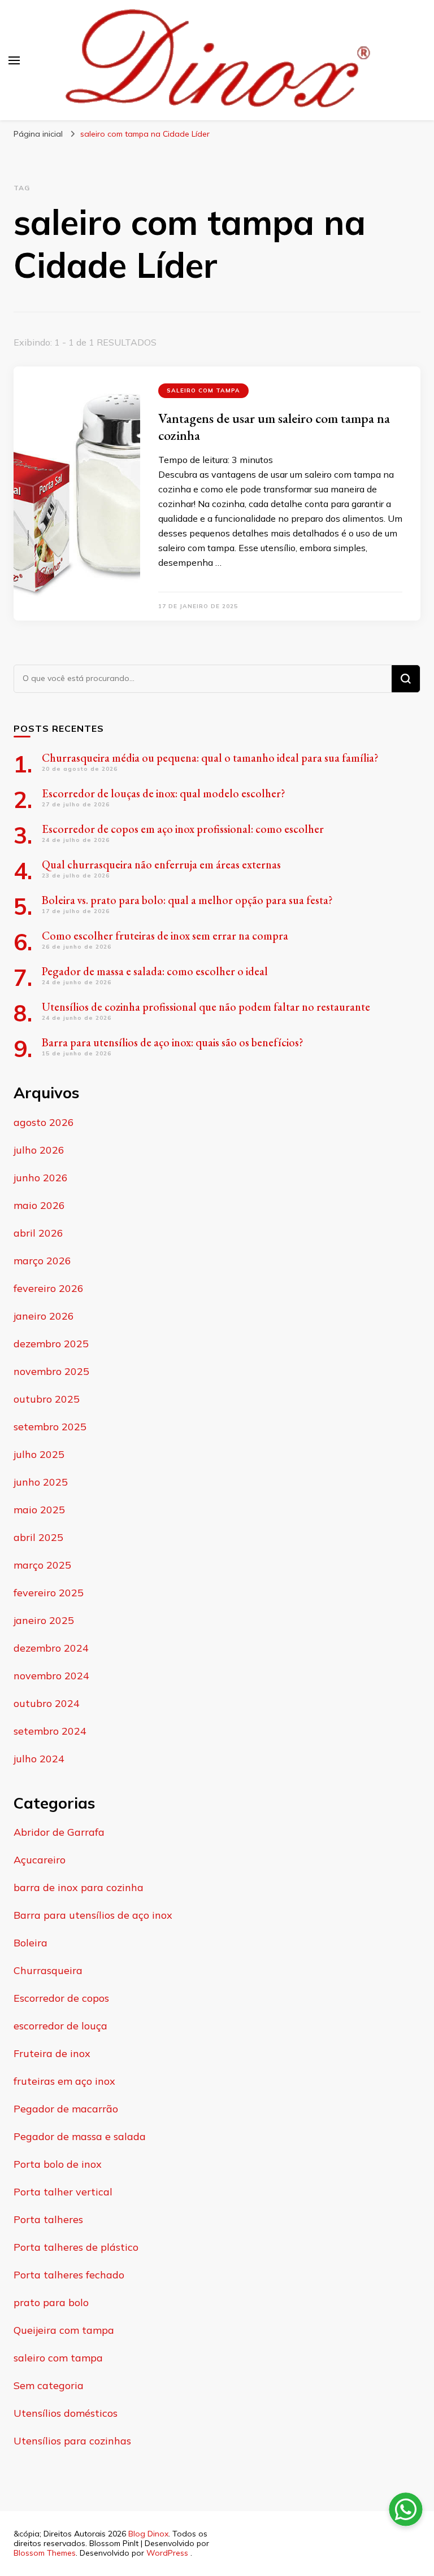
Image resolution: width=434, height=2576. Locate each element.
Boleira (31, 1943)
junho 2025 (41, 1482)
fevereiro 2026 (49, 1288)
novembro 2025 (51, 1371)
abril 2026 (38, 1233)
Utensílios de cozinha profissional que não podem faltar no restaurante (206, 1007)
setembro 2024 (50, 1731)
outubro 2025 (47, 1399)
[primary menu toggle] (14, 60)
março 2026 (42, 1261)
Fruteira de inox (52, 2053)
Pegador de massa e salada (80, 2136)
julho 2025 (39, 1454)
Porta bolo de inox (58, 2164)
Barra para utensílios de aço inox (93, 1915)
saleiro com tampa (203, 390)
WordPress (167, 2553)
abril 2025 (38, 1537)
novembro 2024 (51, 1676)
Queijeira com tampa (64, 2330)
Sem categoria (49, 2385)
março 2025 (42, 1565)
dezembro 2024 (51, 1648)
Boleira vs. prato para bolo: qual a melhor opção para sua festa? (187, 900)
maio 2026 (39, 1205)
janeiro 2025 (44, 1620)
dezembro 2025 (51, 1344)
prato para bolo (51, 2302)
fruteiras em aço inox (64, 2081)
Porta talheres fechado (69, 2275)
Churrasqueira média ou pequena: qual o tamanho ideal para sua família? (210, 758)
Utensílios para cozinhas (72, 2441)
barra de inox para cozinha (79, 1887)
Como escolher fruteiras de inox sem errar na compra (165, 936)
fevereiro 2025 (49, 1593)
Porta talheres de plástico (76, 2247)
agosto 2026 (44, 1122)
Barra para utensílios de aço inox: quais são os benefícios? (173, 1042)
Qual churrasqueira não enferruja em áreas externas (161, 865)
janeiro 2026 (44, 1316)
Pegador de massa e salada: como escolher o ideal (155, 971)
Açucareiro (40, 1860)
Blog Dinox (148, 2534)
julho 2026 (39, 1150)
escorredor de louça (60, 2026)
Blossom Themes (45, 2553)
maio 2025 (39, 1510)
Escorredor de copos (61, 1998)
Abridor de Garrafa (59, 1832)
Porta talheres (48, 2219)
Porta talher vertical (63, 2192)
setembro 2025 (50, 1427)
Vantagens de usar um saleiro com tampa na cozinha (274, 427)
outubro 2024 (47, 1703)
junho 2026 (41, 1178)
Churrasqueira (48, 1970)
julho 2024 (39, 1759)
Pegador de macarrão (66, 2109)
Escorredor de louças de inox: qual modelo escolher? (164, 793)
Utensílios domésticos (66, 2413)
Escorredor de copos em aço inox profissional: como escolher (183, 829)
